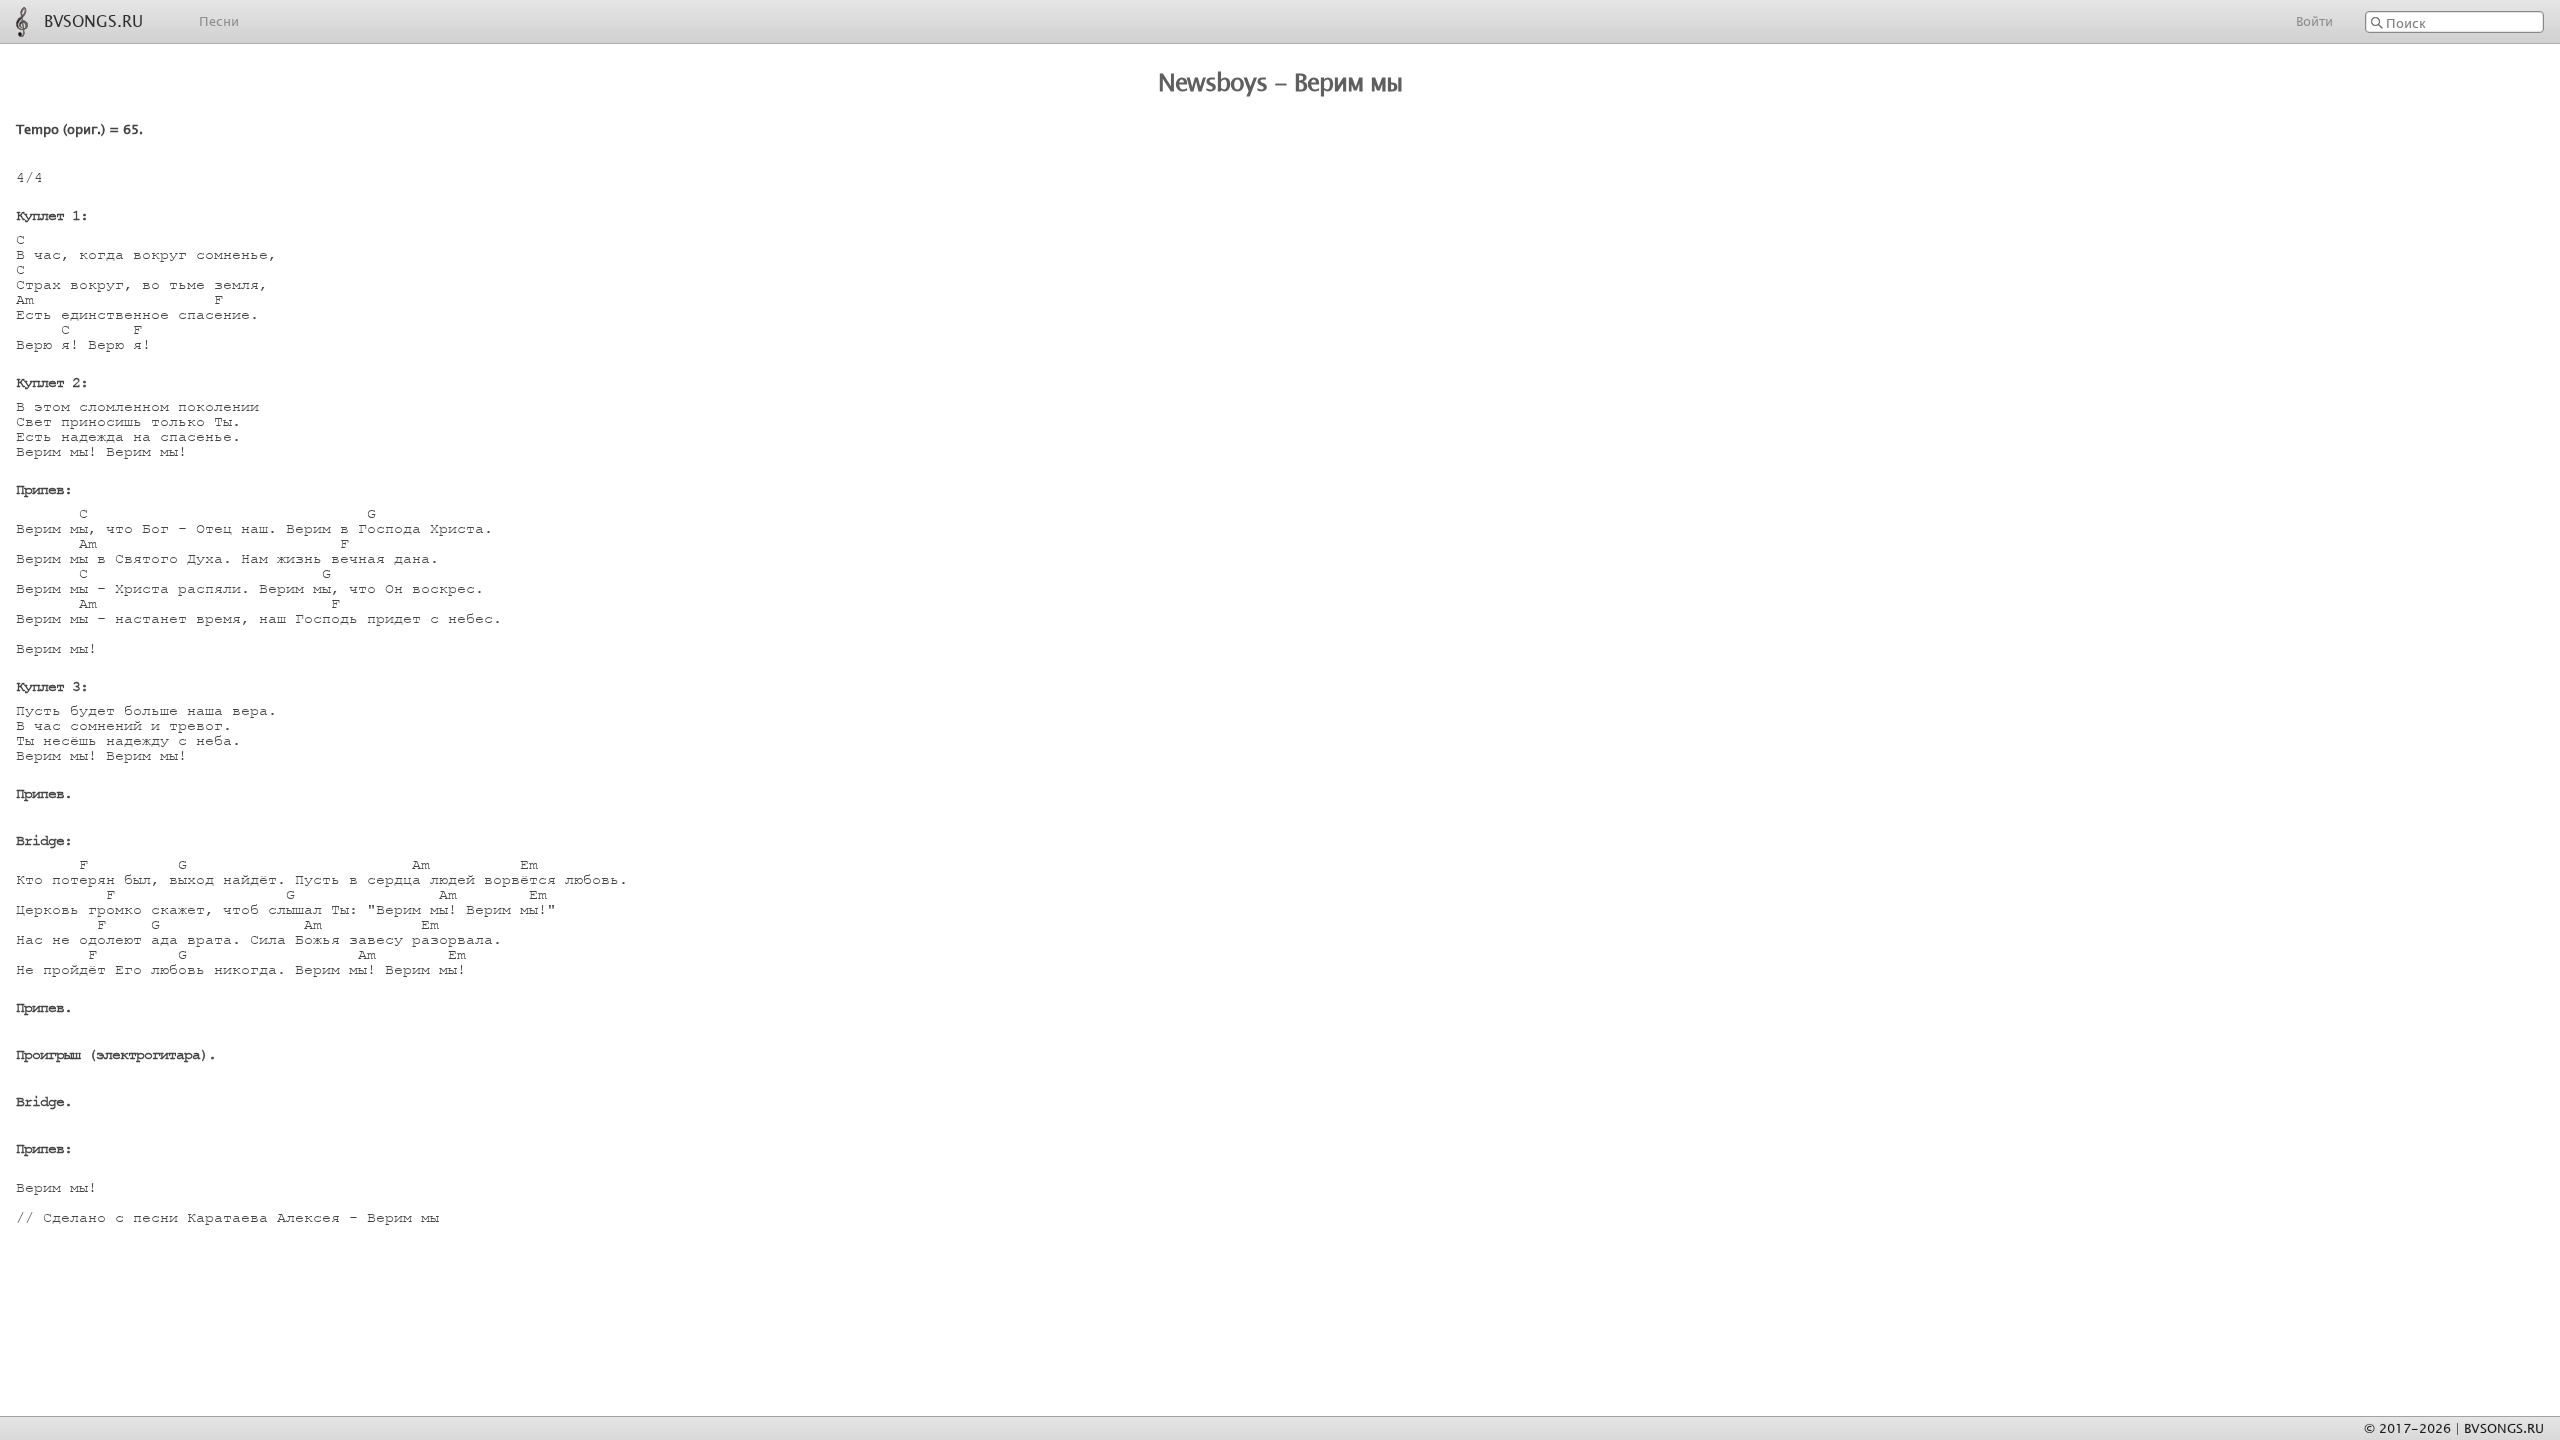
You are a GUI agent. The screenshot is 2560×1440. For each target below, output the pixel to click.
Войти (2314, 21)
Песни (219, 21)
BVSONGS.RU (93, 19)
